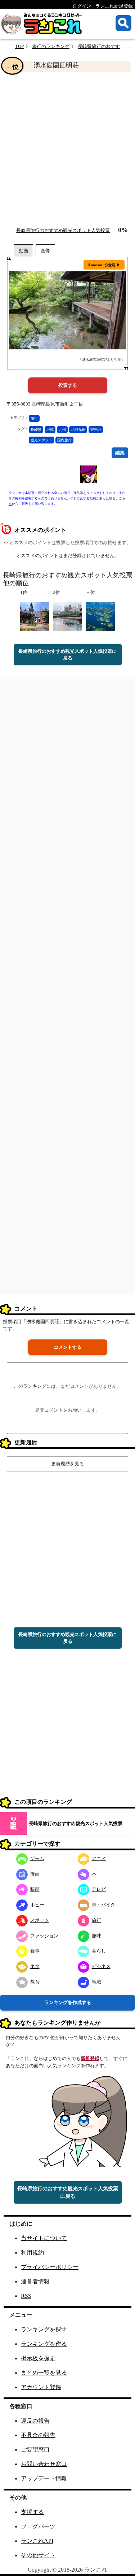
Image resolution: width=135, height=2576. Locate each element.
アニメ (99, 1858)
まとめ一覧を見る (44, 2373)
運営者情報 (35, 2281)
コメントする (68, 1347)
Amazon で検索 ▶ (104, 265)
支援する (32, 2512)
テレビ (99, 1889)
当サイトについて (44, 2238)
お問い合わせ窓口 (44, 2464)
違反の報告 (35, 2421)
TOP (19, 46)
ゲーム (37, 1858)
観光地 (96, 430)
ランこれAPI (37, 2541)
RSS (26, 2296)
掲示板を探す (38, 2358)
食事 (35, 1951)
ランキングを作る (44, 2344)
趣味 (96, 1936)
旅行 (34, 418)
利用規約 (32, 2253)
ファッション (44, 1936)
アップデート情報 (44, 2478)
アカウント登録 (41, 2387)
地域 (50, 430)
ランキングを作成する (68, 2002)
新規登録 (90, 2058)
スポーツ (40, 1920)
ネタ (35, 1966)
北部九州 (78, 430)
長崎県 (36, 430)
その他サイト (38, 2555)
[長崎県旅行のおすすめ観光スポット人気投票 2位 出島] (67, 616)
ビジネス (101, 1966)
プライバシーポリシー (50, 2267)
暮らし (99, 1951)
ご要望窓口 (35, 2450)
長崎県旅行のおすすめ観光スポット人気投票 (63, 230)
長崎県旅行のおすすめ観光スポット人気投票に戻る (67, 655)
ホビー (37, 1905)
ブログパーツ (38, 2526)
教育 (35, 1982)
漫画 (35, 1874)
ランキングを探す (44, 2329)
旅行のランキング (51, 46)
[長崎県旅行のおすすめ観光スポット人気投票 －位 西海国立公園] (100, 616)
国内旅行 (64, 440)
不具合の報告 (38, 2435)
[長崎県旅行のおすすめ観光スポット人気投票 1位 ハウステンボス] (35, 616)
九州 (62, 430)
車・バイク (103, 1905)
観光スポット (41, 440)
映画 (35, 1889)
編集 (120, 453)
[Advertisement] (67, 149)
